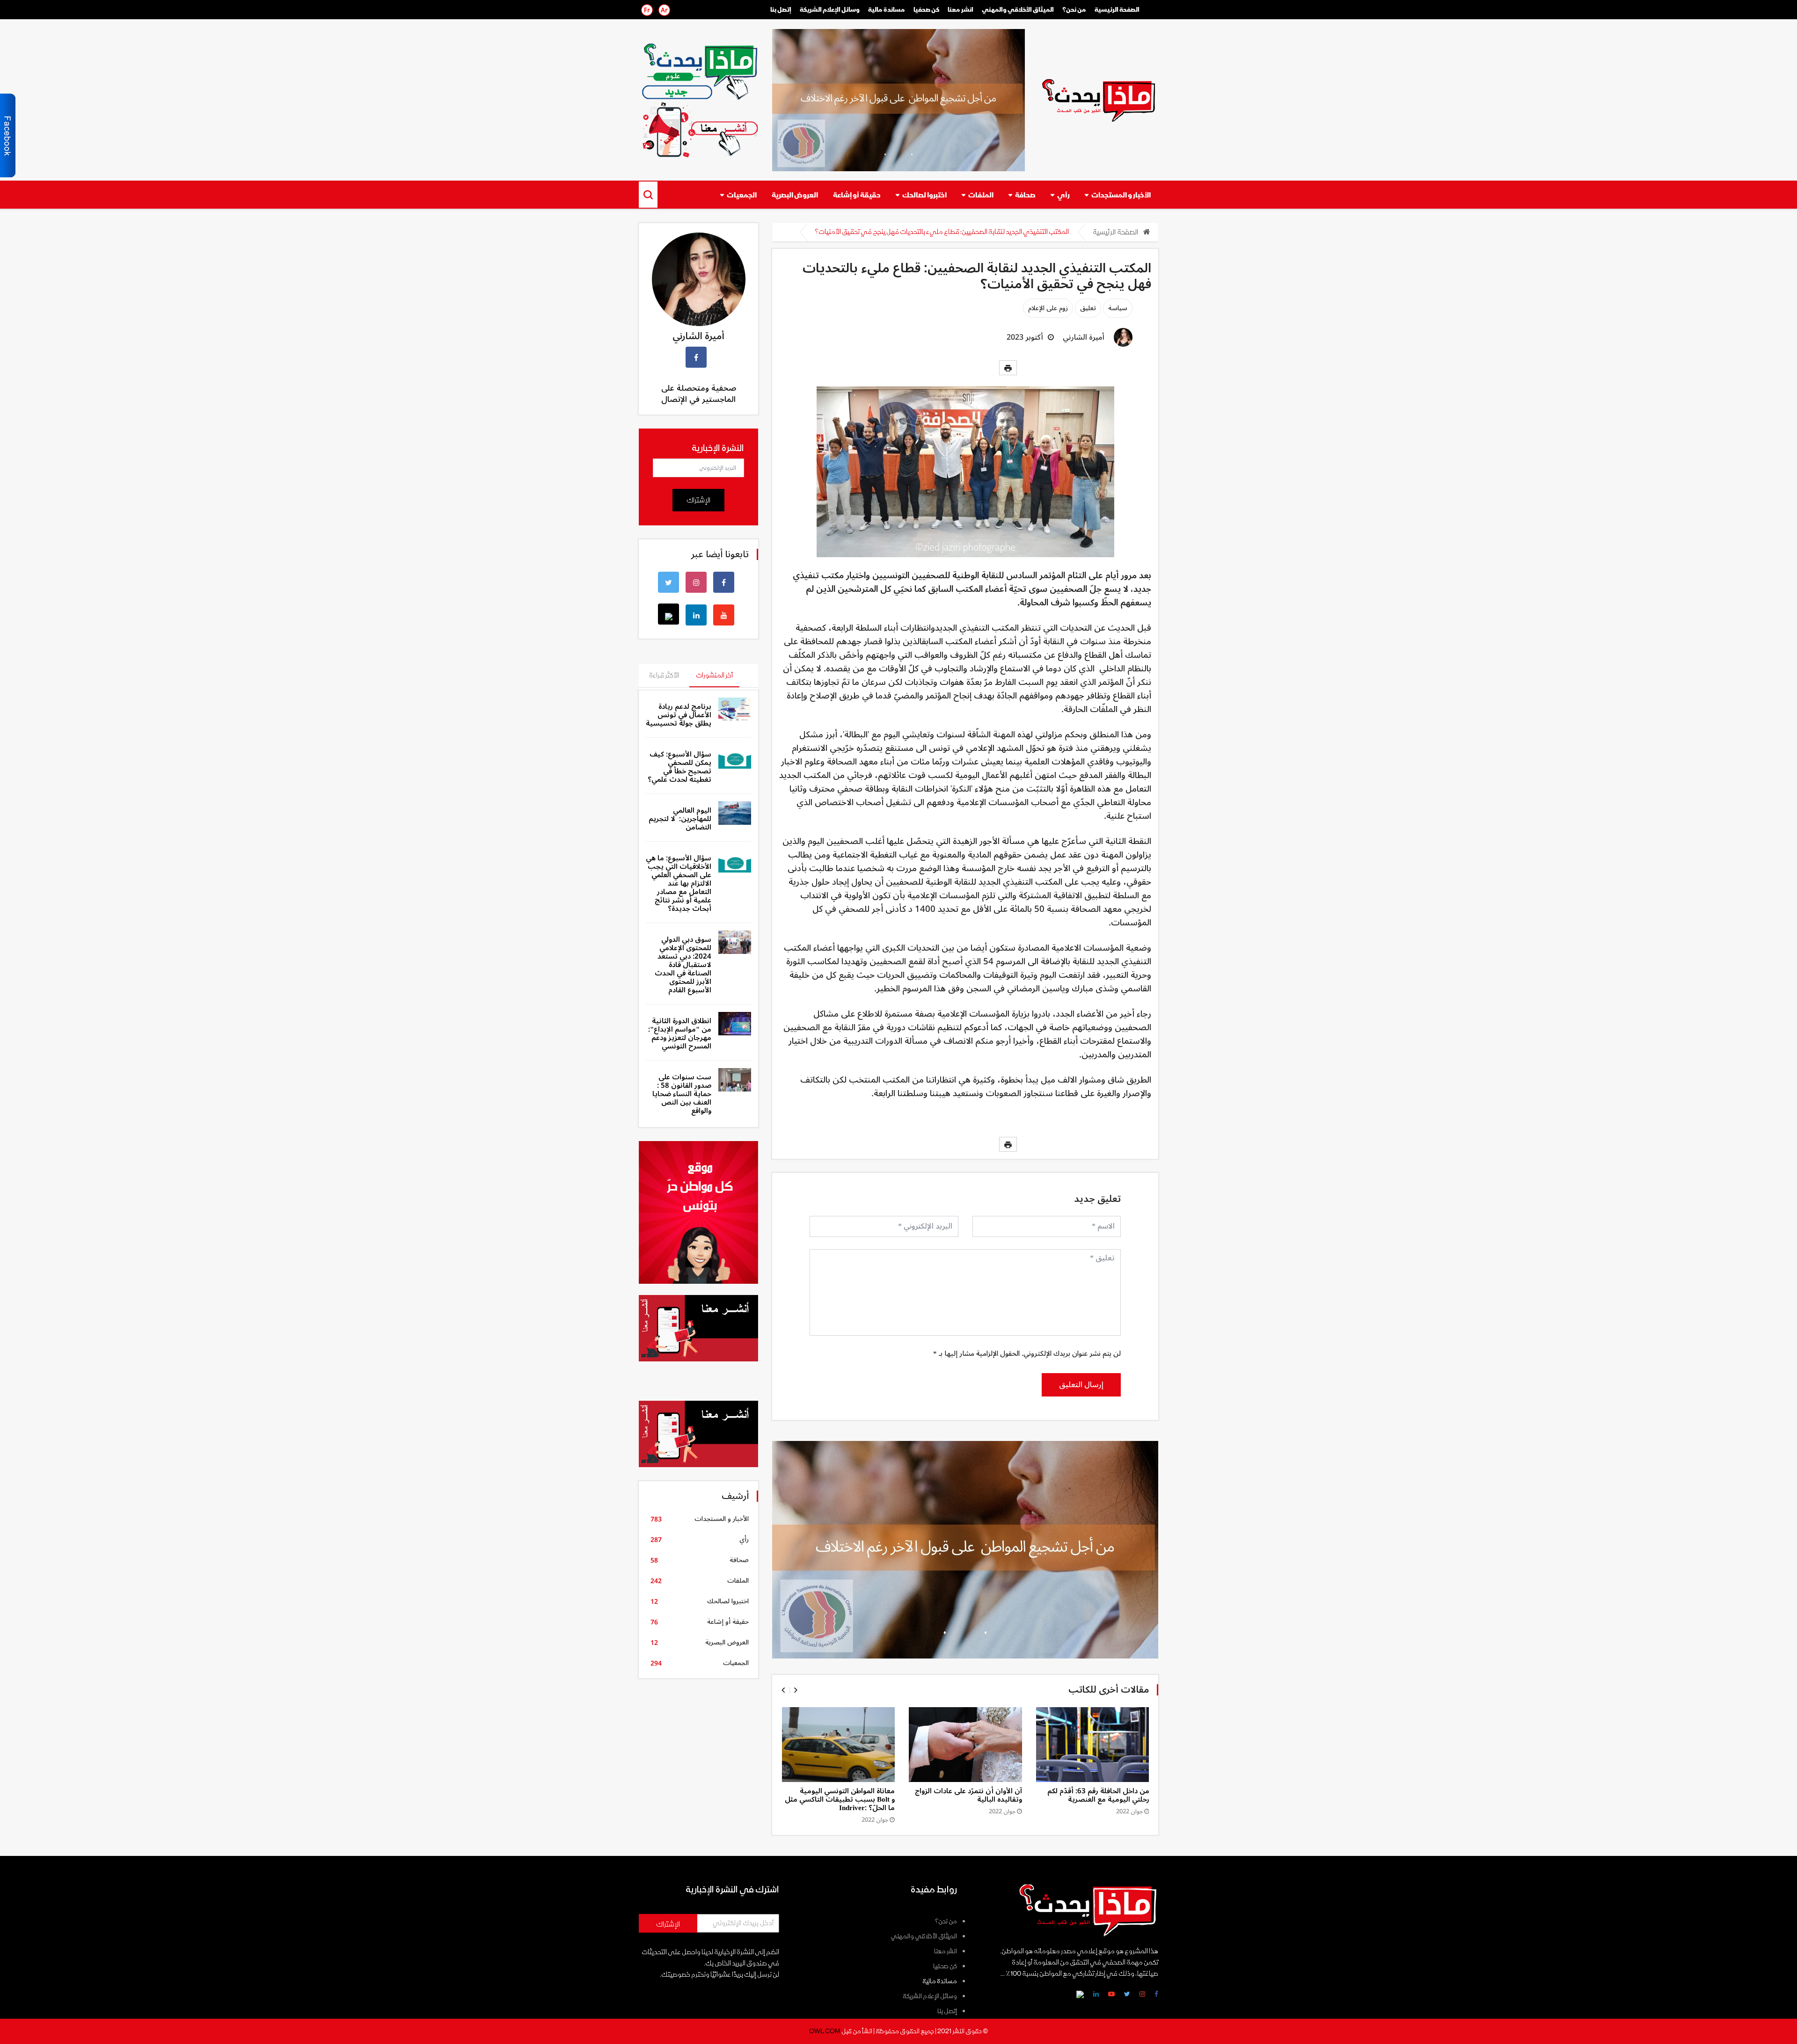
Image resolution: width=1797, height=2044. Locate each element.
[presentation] (783, 1690)
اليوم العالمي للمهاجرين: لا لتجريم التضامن (680, 819)
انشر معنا (961, 10)
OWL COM (825, 2031)
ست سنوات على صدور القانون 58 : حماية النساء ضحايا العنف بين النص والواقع (682, 1094)
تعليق (1088, 308)
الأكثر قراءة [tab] (664, 675)
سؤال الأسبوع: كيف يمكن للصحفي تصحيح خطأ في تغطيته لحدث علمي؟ (679, 767)
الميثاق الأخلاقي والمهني (1018, 10)
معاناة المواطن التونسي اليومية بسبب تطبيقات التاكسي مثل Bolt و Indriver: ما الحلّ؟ (840, 1799)
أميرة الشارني (1084, 337)
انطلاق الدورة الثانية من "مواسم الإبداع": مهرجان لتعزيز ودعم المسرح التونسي (680, 1033)
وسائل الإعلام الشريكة (830, 10)
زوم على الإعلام (1048, 308)
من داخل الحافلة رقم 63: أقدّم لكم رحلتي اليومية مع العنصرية (1098, 1795)
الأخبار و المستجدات (1121, 195)
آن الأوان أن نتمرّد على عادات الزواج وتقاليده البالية (968, 1795)
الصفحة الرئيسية (1117, 10)
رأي (1063, 195)
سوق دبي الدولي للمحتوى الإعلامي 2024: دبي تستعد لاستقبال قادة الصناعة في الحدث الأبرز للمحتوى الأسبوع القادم (683, 965)
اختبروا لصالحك (924, 195)
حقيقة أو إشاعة (857, 195)
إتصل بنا (781, 10)
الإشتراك (698, 500)
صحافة (1025, 195)
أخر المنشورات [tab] (714, 675)
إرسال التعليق (1081, 1385)
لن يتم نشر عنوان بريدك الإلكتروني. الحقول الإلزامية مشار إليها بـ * (1027, 1353)
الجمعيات (742, 195)
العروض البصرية (795, 195)
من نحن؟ (1074, 10)
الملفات (981, 195)
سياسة (1118, 308)
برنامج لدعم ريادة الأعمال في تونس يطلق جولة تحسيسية (679, 715)
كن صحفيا (945, 1966)
